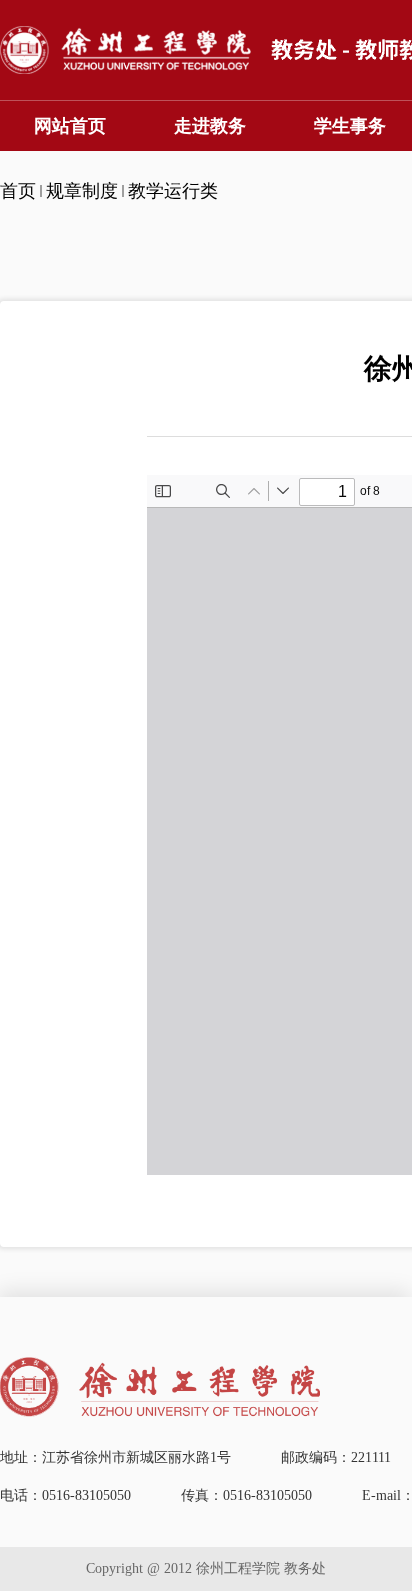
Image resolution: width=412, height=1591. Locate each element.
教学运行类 (173, 191)
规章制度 (82, 191)
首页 (18, 191)
